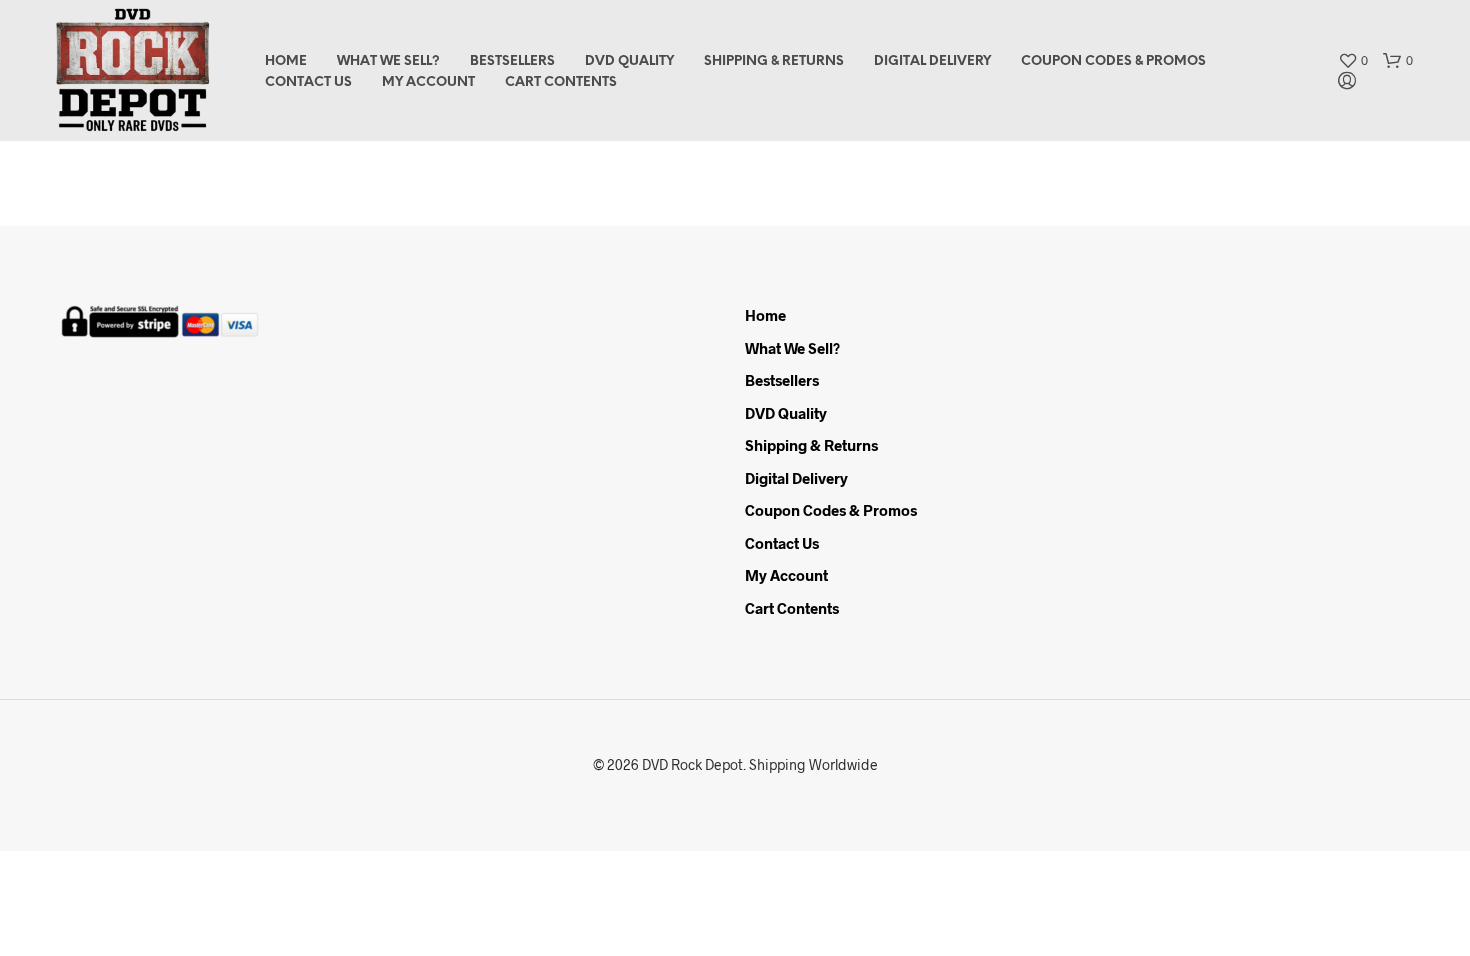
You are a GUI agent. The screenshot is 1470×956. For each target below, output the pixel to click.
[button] (1353, 61)
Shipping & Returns (774, 61)
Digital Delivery (932, 61)
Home (286, 61)
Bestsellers (512, 61)
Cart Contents (561, 82)
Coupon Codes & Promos (1113, 61)
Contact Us (308, 82)
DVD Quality (629, 61)
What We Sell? (388, 61)
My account (428, 82)
